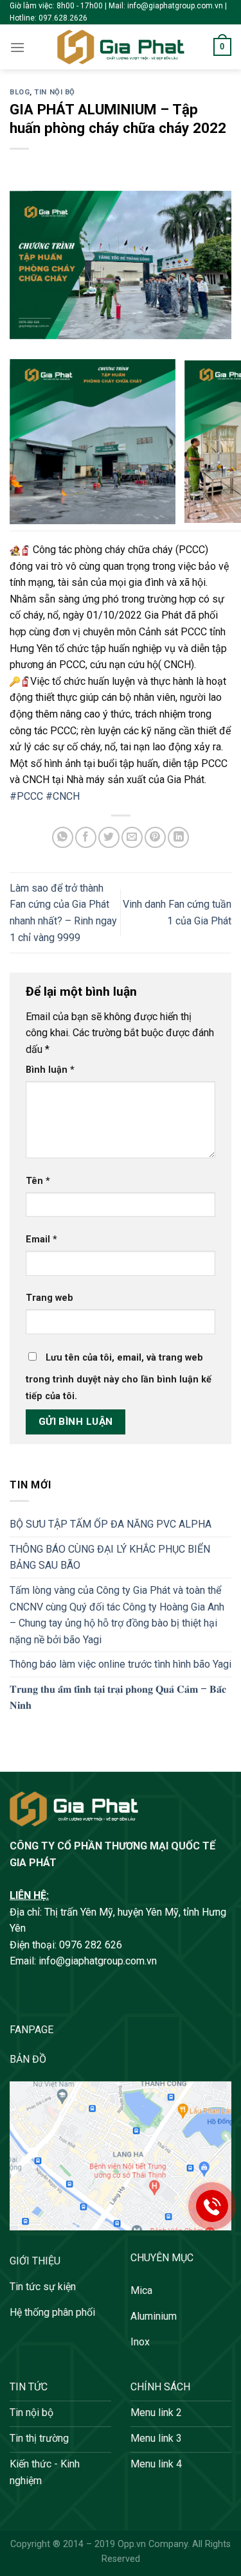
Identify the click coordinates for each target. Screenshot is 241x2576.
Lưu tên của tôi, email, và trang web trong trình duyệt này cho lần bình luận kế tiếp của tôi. (119, 1377)
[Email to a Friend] (132, 837)
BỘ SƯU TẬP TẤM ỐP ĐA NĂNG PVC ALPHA (111, 1524)
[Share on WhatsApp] (63, 837)
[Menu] (17, 47)
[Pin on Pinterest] (155, 837)
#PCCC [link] (26, 796)
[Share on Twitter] (109, 837)
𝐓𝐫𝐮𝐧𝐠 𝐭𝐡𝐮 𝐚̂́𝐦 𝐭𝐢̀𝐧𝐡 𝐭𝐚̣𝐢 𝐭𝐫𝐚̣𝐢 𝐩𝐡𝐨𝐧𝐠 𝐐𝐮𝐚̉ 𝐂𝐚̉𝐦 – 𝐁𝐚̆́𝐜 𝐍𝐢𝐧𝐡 (118, 1698)
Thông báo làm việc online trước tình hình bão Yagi (121, 1664)
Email (41, 1239)
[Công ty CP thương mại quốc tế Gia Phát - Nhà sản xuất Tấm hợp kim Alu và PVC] (121, 47)
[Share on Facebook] (86, 837)
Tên (38, 1181)
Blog (20, 92)
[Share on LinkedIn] (178, 837)
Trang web (49, 1298)
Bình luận (50, 1070)
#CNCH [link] (63, 796)
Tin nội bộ (55, 92)
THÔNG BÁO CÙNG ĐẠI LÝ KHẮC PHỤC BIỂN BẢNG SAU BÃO (110, 1557)
